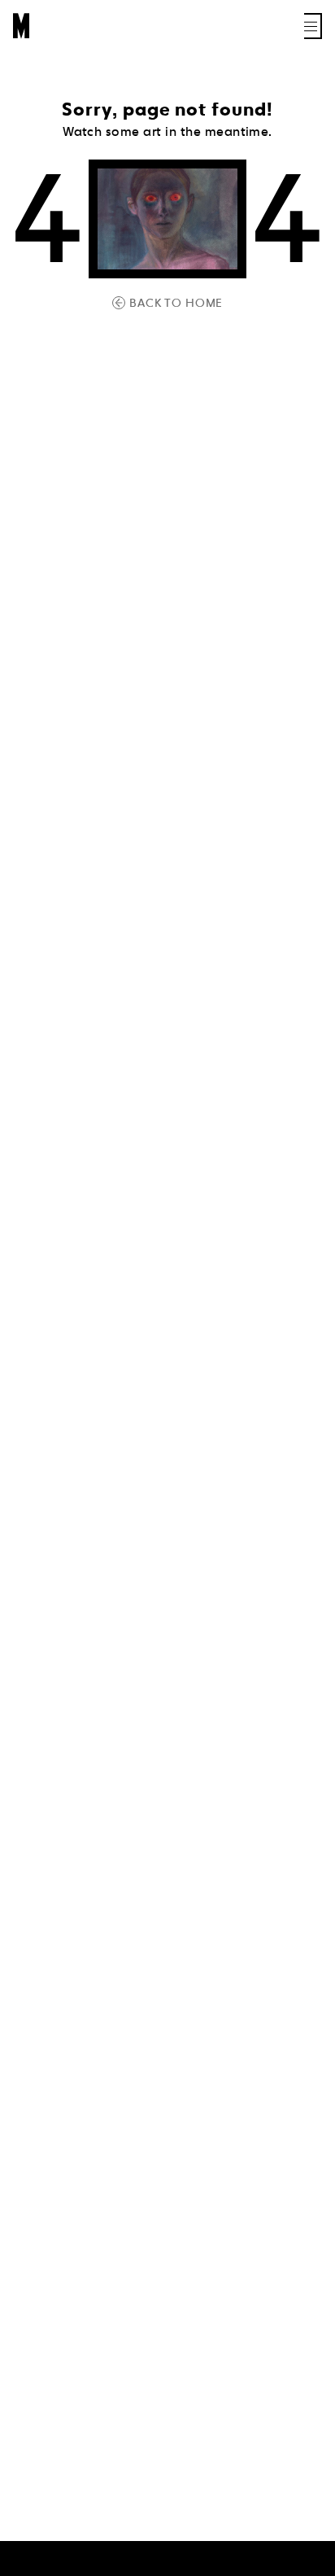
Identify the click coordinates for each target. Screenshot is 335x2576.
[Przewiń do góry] (307, 2561)
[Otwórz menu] (313, 26)
